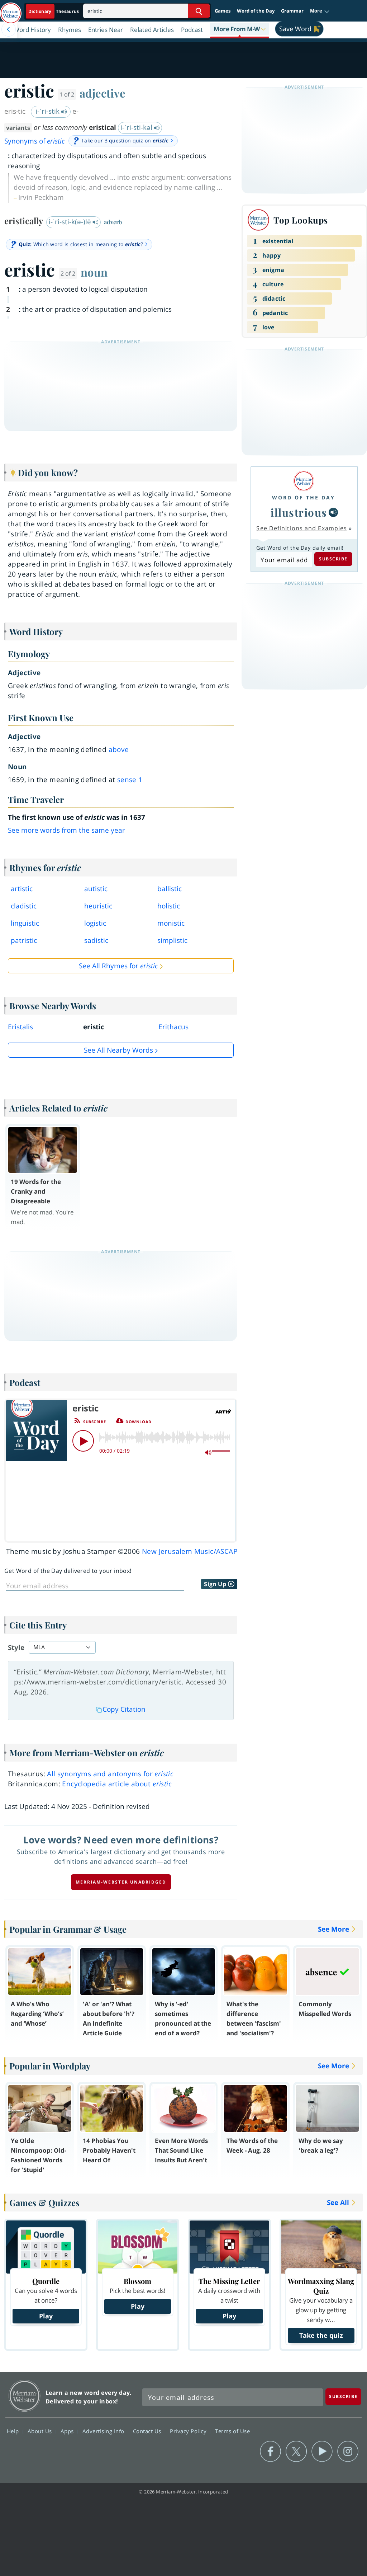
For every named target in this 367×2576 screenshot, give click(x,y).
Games (223, 11)
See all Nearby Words (118, 1050)
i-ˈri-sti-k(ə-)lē (71, 222)
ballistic (170, 889)
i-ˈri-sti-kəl (137, 127)
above (119, 749)
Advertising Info (104, 2431)
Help (14, 2431)
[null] (333, 512)
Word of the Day (256, 11)
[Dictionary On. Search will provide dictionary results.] (54, 11)
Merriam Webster (25, 2396)
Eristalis (20, 1027)
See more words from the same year (66, 830)
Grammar (292, 11)
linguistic (25, 923)
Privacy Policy (189, 2431)
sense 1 (130, 780)
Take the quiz (321, 2335)
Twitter (296, 2452)
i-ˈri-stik (48, 111)
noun (94, 272)
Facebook (270, 2452)
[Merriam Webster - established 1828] (11, 10)
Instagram (348, 2452)
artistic (22, 889)
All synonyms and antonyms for (110, 1774)
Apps (68, 2431)
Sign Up (216, 1584)
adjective (103, 93)
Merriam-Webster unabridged (121, 1882)
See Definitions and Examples (302, 528)
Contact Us (148, 2431)
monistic (171, 923)
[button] (320, 11)
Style (16, 1647)
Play (46, 2316)
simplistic (172, 940)
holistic (169, 906)
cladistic (24, 906)
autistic (96, 889)
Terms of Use (232, 2431)
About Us (41, 2431)
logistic (95, 923)
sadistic (96, 940)
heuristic (98, 906)
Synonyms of (35, 141)
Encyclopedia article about (117, 1784)
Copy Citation (124, 1709)
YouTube (322, 2452)
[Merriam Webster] (304, 481)
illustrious (299, 512)
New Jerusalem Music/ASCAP (190, 1551)
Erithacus (173, 1027)
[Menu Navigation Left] (9, 29)
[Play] (83, 1441)
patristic (24, 940)
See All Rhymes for (118, 966)
